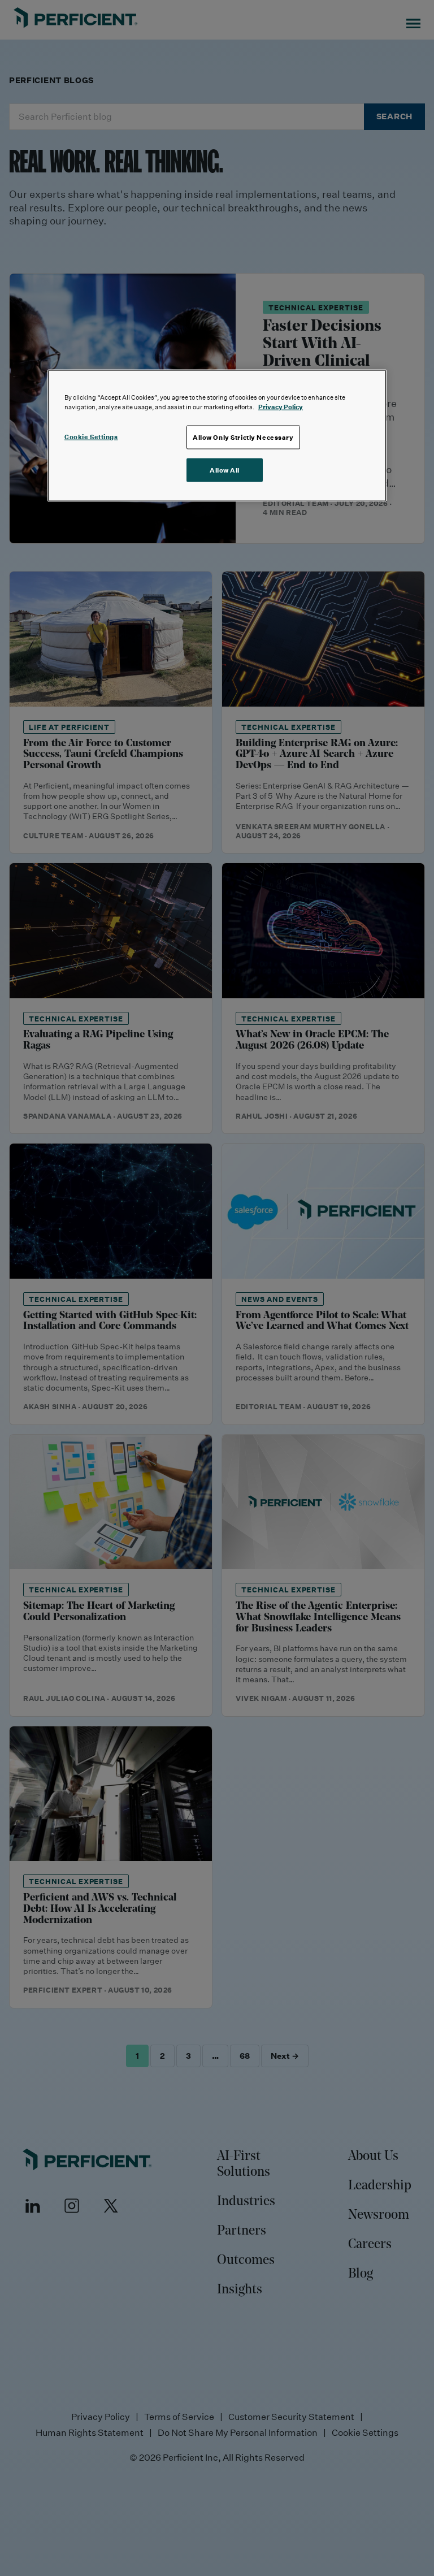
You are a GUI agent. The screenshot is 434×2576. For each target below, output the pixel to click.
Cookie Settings (91, 436)
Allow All (225, 469)
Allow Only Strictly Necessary (243, 437)
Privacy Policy (281, 406)
